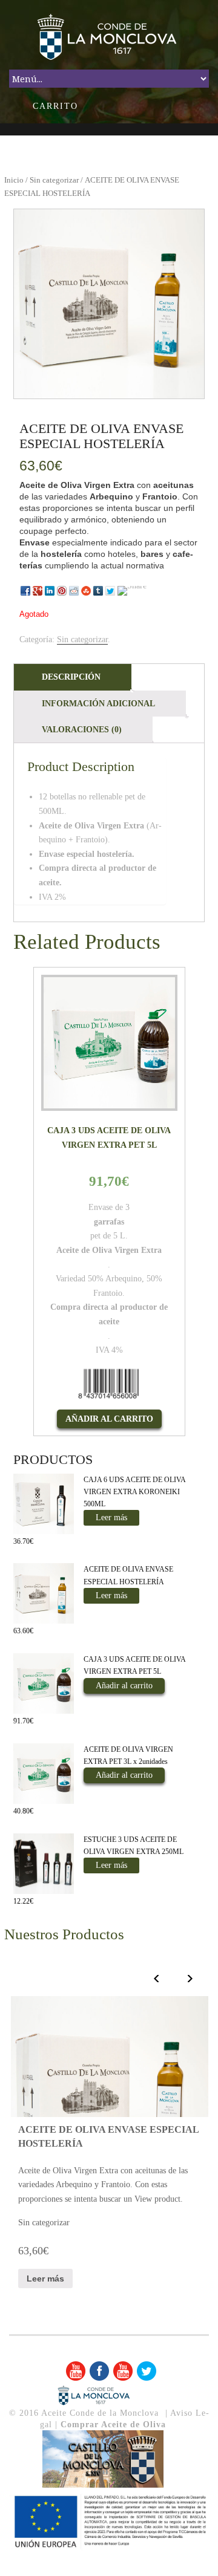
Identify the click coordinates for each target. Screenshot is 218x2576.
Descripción (71, 677)
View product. (159, 2199)
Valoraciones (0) (82, 730)
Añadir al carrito (109, 1419)
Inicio (14, 180)
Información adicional (98, 704)
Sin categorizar (54, 180)
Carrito (55, 106)
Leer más (111, 1517)
